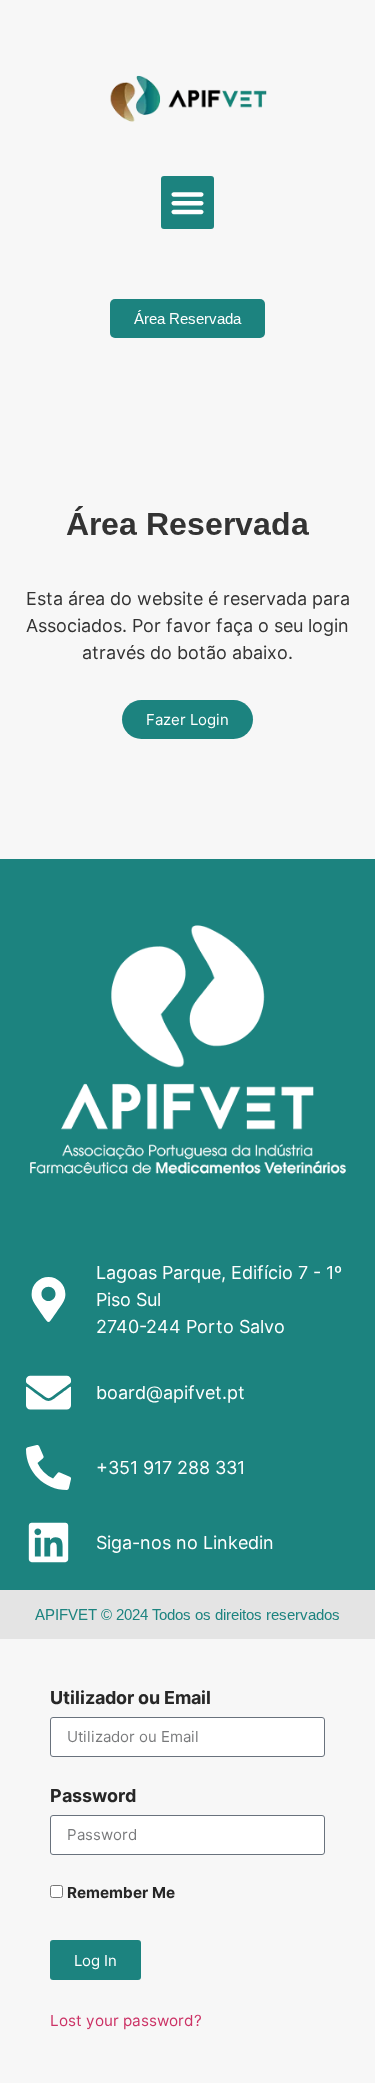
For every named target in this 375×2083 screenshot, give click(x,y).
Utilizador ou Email (130, 1698)
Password (93, 1796)
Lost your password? (126, 2020)
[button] (187, 202)
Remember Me (119, 1893)
